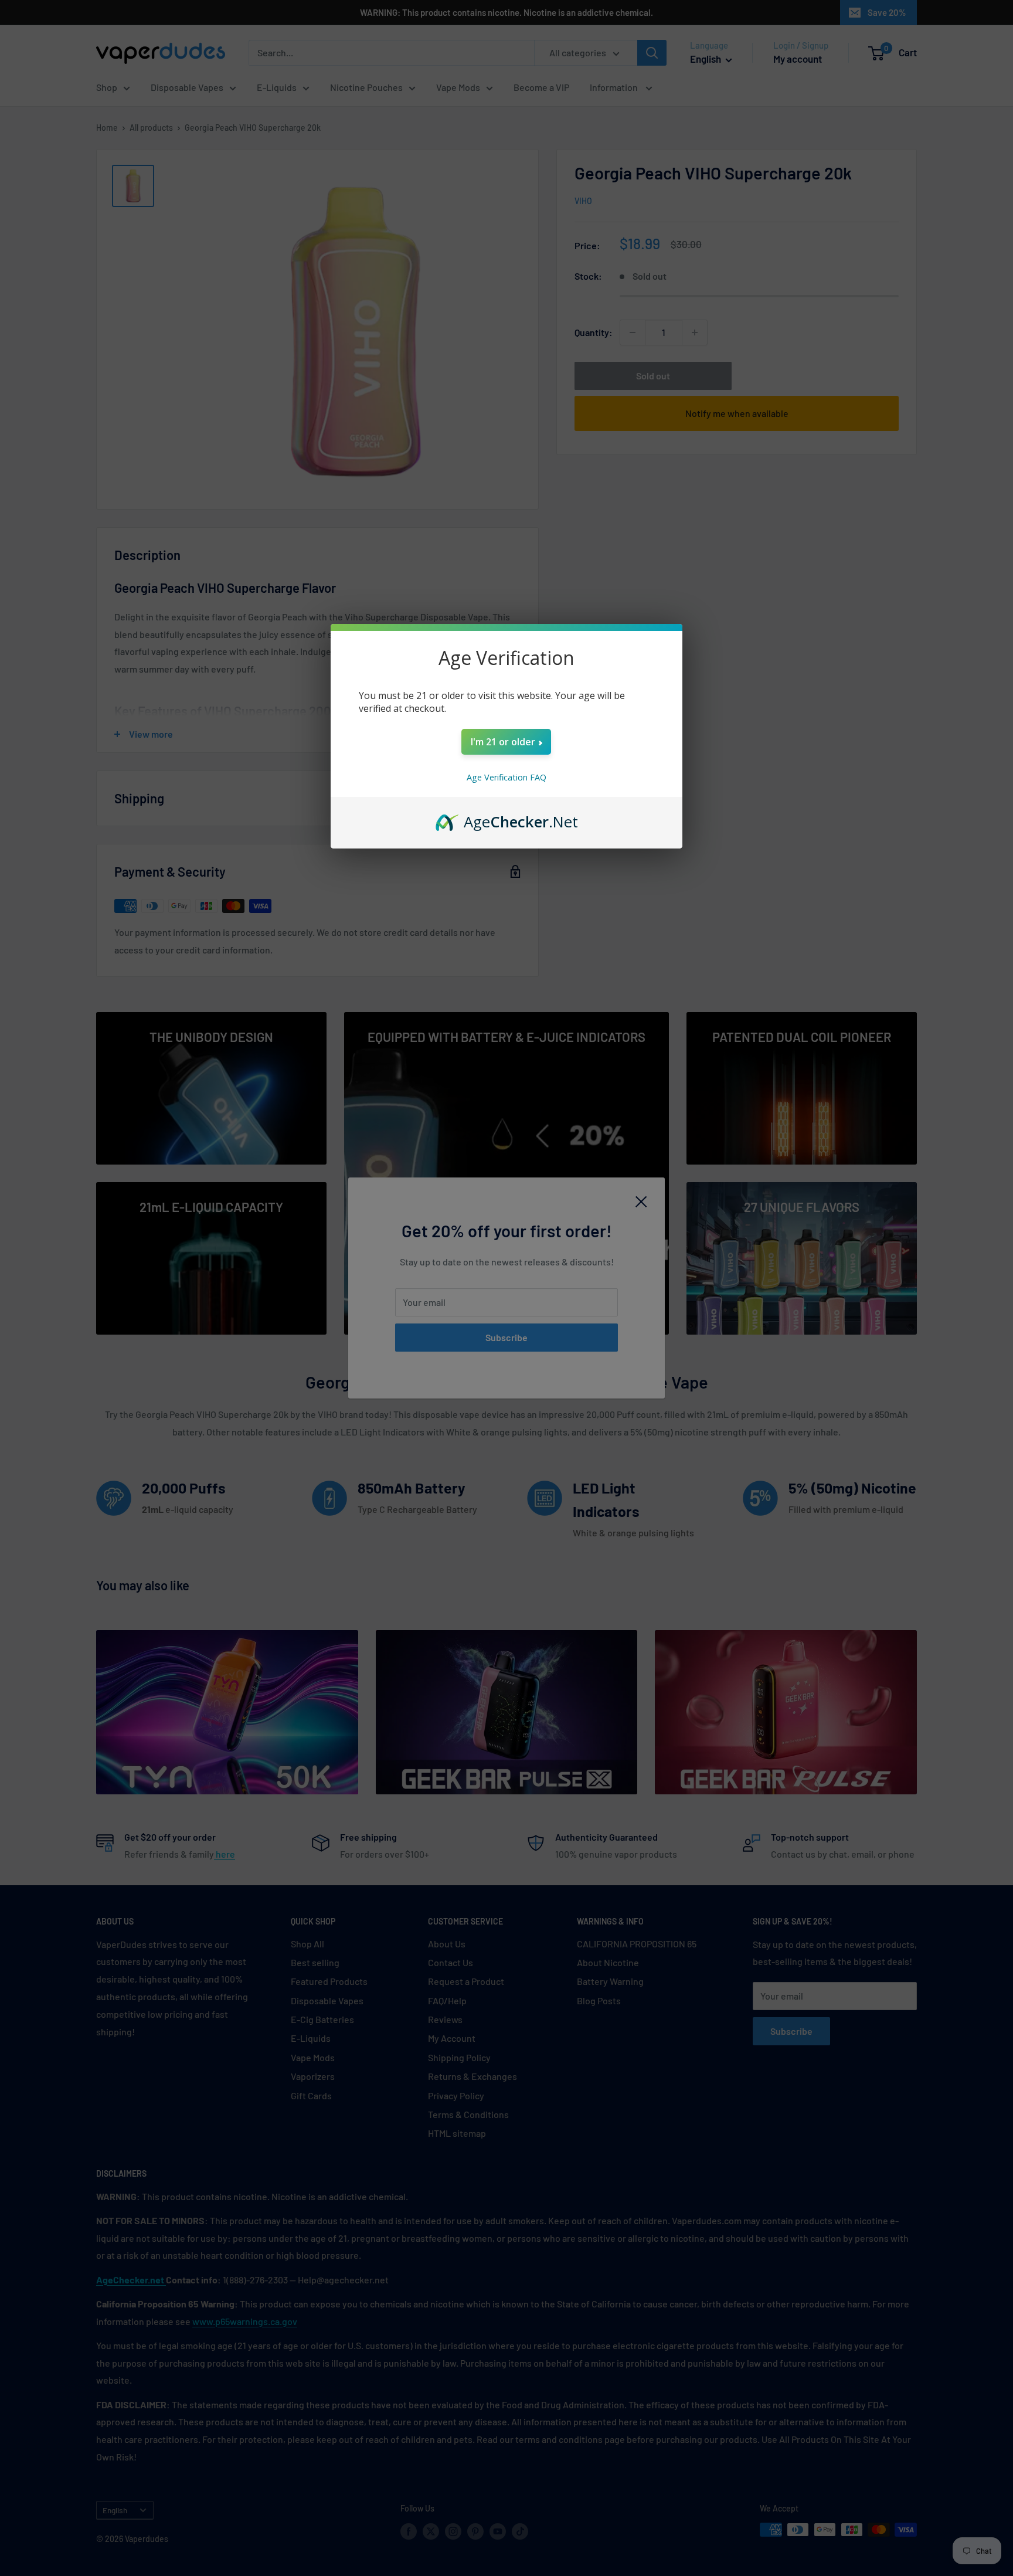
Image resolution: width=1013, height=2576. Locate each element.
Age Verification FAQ (506, 777)
